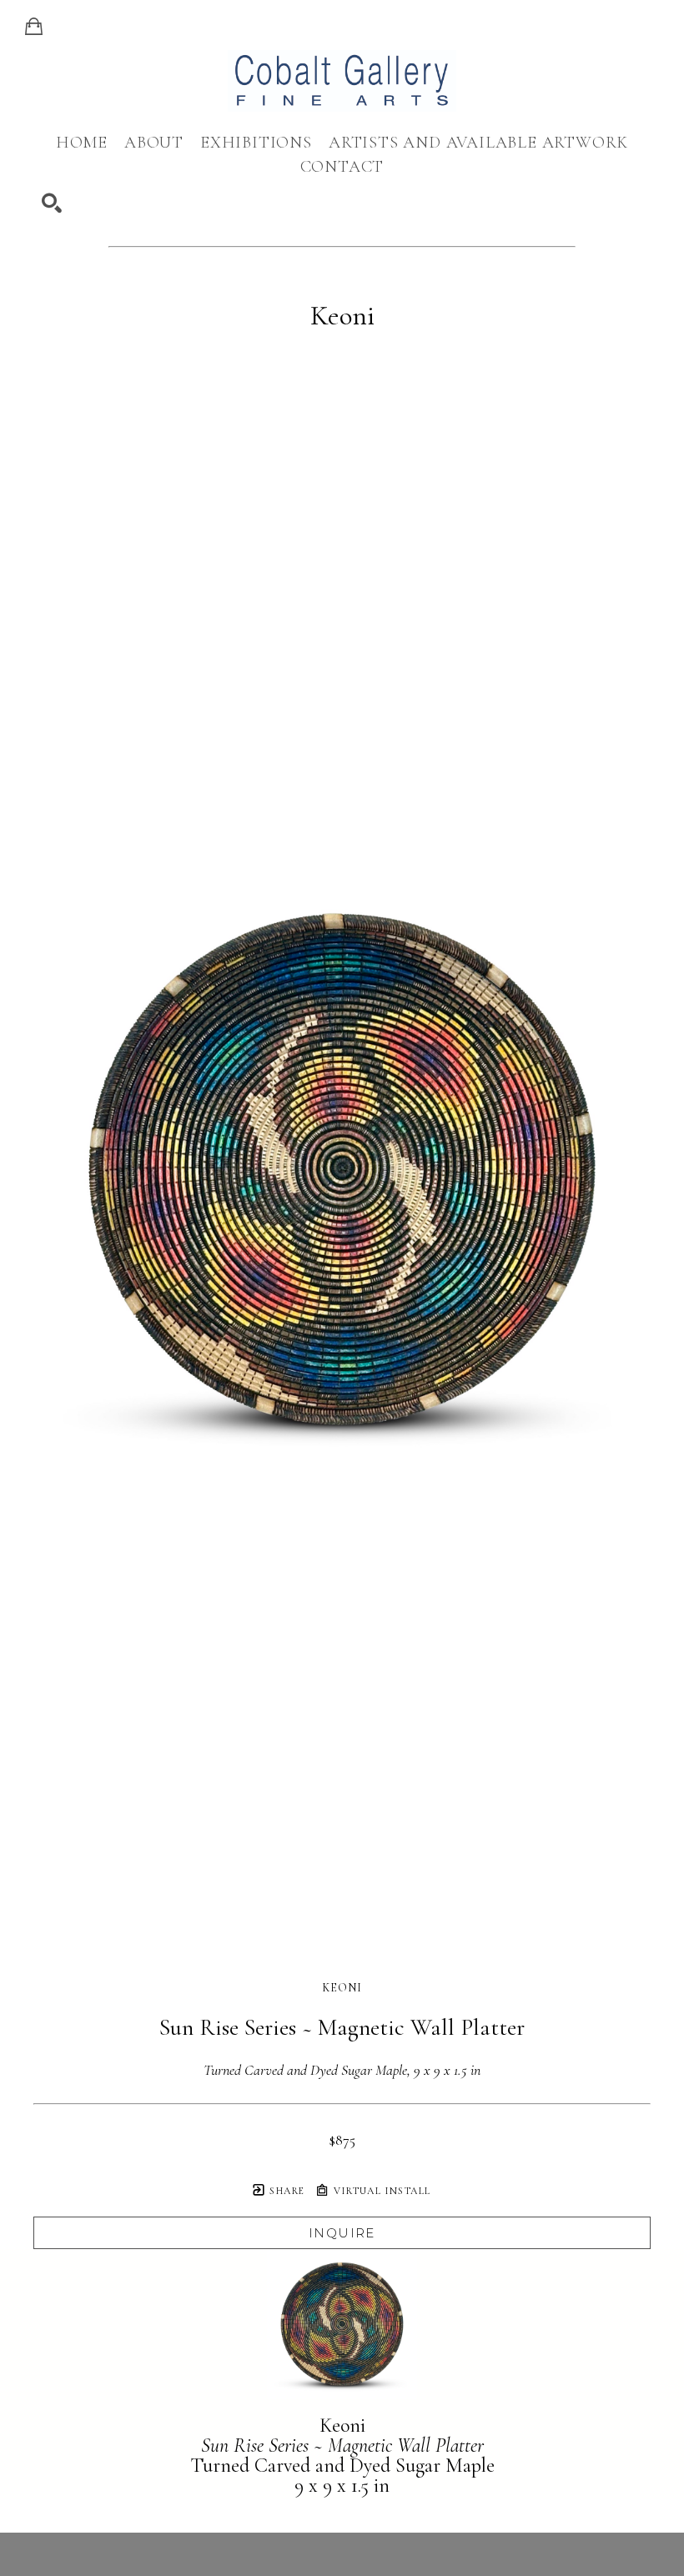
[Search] (52, 203)
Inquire (342, 2233)
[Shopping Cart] (34, 27)
